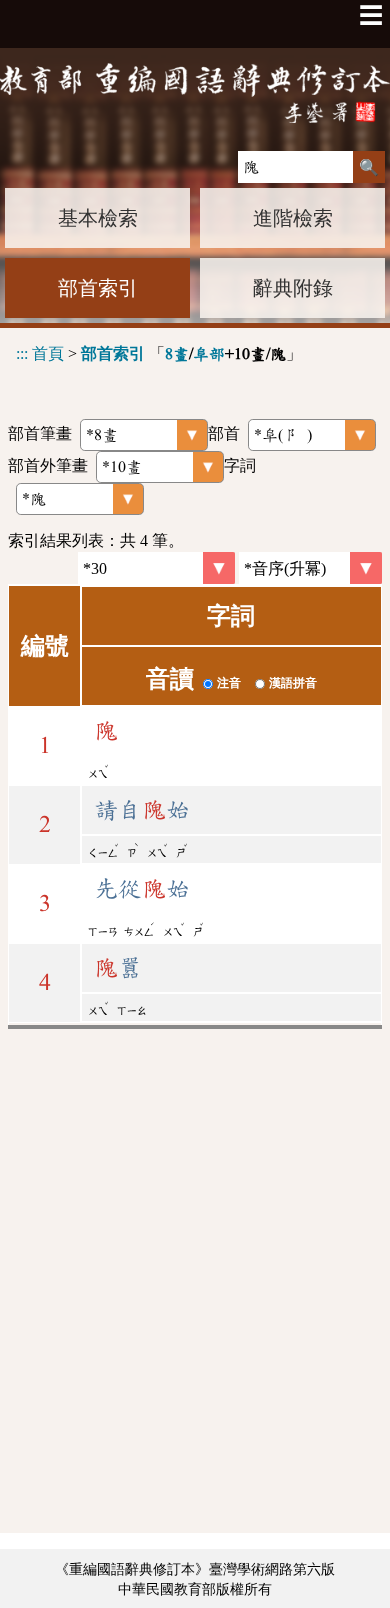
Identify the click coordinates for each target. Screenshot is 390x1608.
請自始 (142, 810)
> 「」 (159, 353)
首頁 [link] (48, 353)
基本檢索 (98, 218)
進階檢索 (293, 218)
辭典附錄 (293, 288)
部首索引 (98, 288)
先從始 (142, 889)
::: (22, 353)
